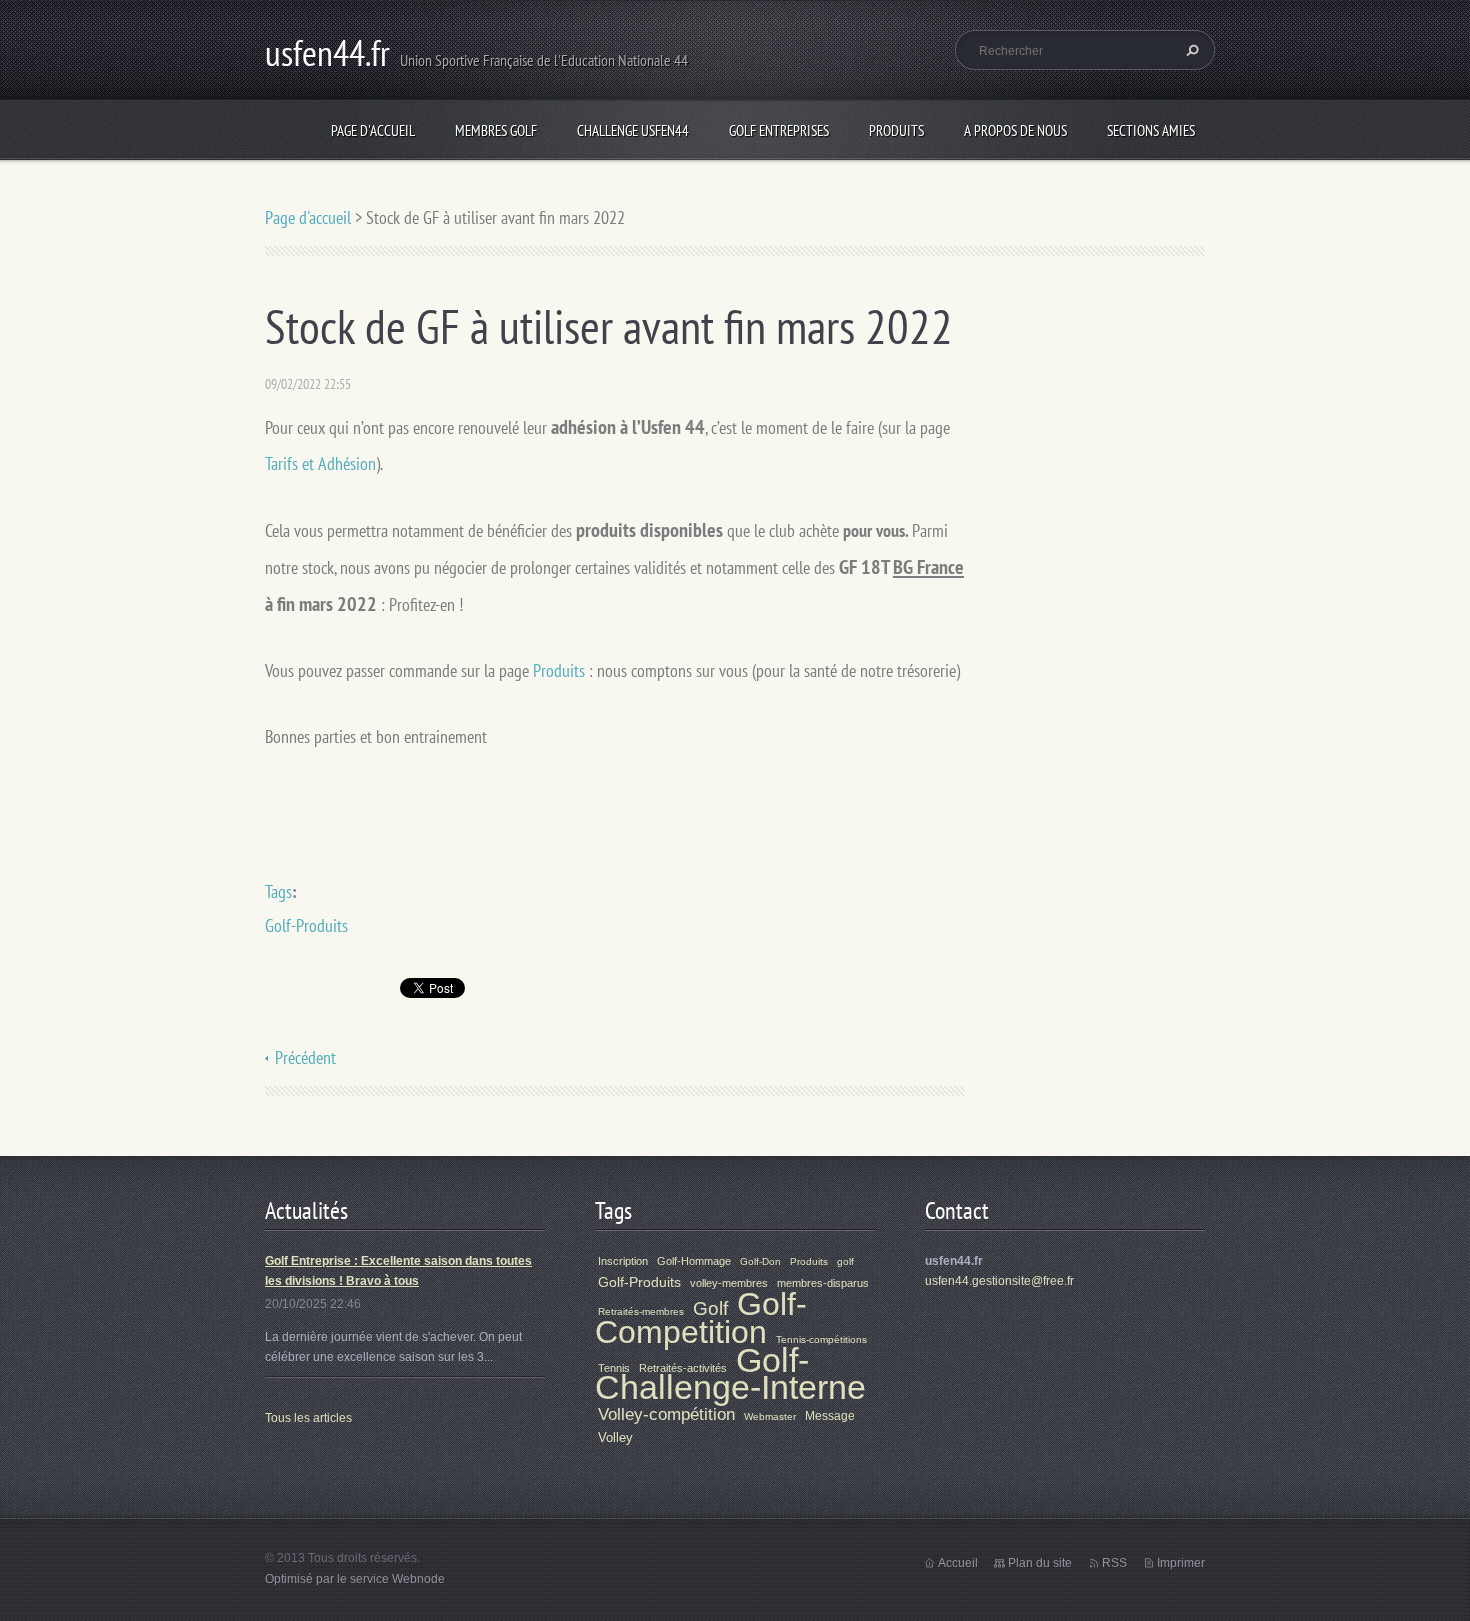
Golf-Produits (306, 925)
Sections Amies (1151, 130)
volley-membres (729, 1283)
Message (830, 1416)
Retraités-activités (683, 1368)
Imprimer (1181, 1563)
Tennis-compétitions (821, 1339)
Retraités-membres (641, 1311)
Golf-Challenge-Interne (730, 1374)
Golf (710, 1308)
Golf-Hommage (694, 1261)
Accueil (958, 1563)
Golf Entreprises (779, 130)
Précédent (305, 1057)
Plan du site (1040, 1563)
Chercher (1190, 50)
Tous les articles (308, 1418)
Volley (615, 1437)
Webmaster (770, 1416)
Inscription (623, 1261)
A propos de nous (1015, 130)
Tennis (614, 1368)
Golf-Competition (701, 1318)
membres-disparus (823, 1283)
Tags (278, 891)
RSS (1114, 1563)
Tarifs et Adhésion (320, 463)
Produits (896, 130)
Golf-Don (760, 1261)
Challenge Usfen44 (633, 130)
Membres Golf (496, 130)
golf (845, 1261)
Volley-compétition (666, 1414)
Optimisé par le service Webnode (355, 1579)
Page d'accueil (373, 130)
